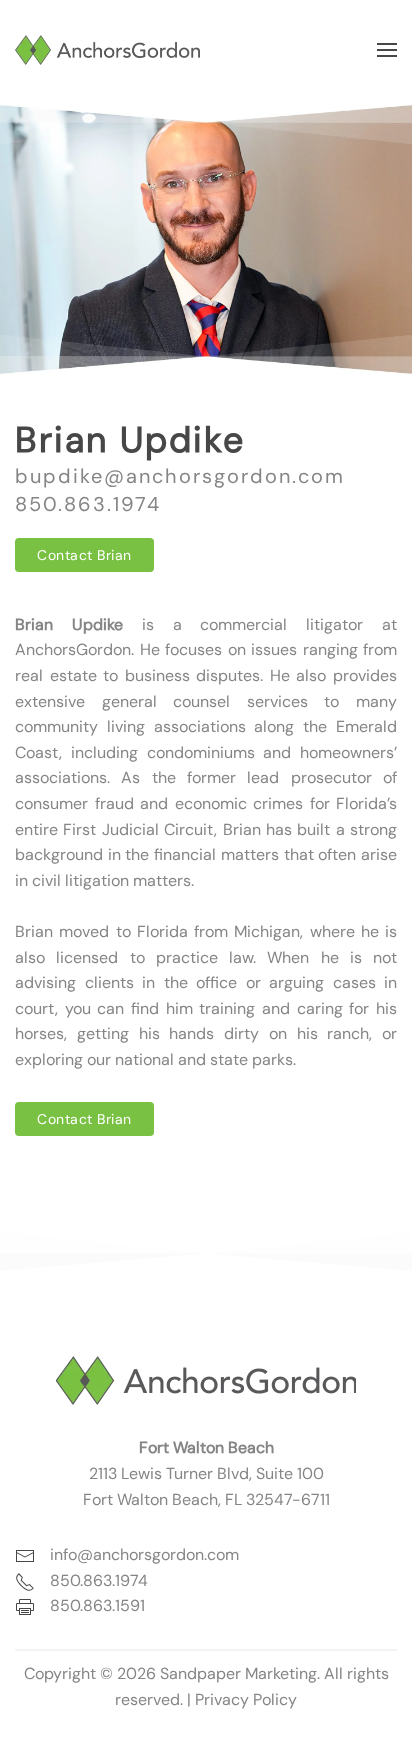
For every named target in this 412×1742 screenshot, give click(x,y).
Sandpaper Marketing (238, 1673)
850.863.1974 (88, 504)
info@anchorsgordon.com (144, 1554)
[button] (387, 50)
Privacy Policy (246, 1699)
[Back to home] (107, 50)
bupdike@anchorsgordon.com (180, 476)
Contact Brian (84, 555)
